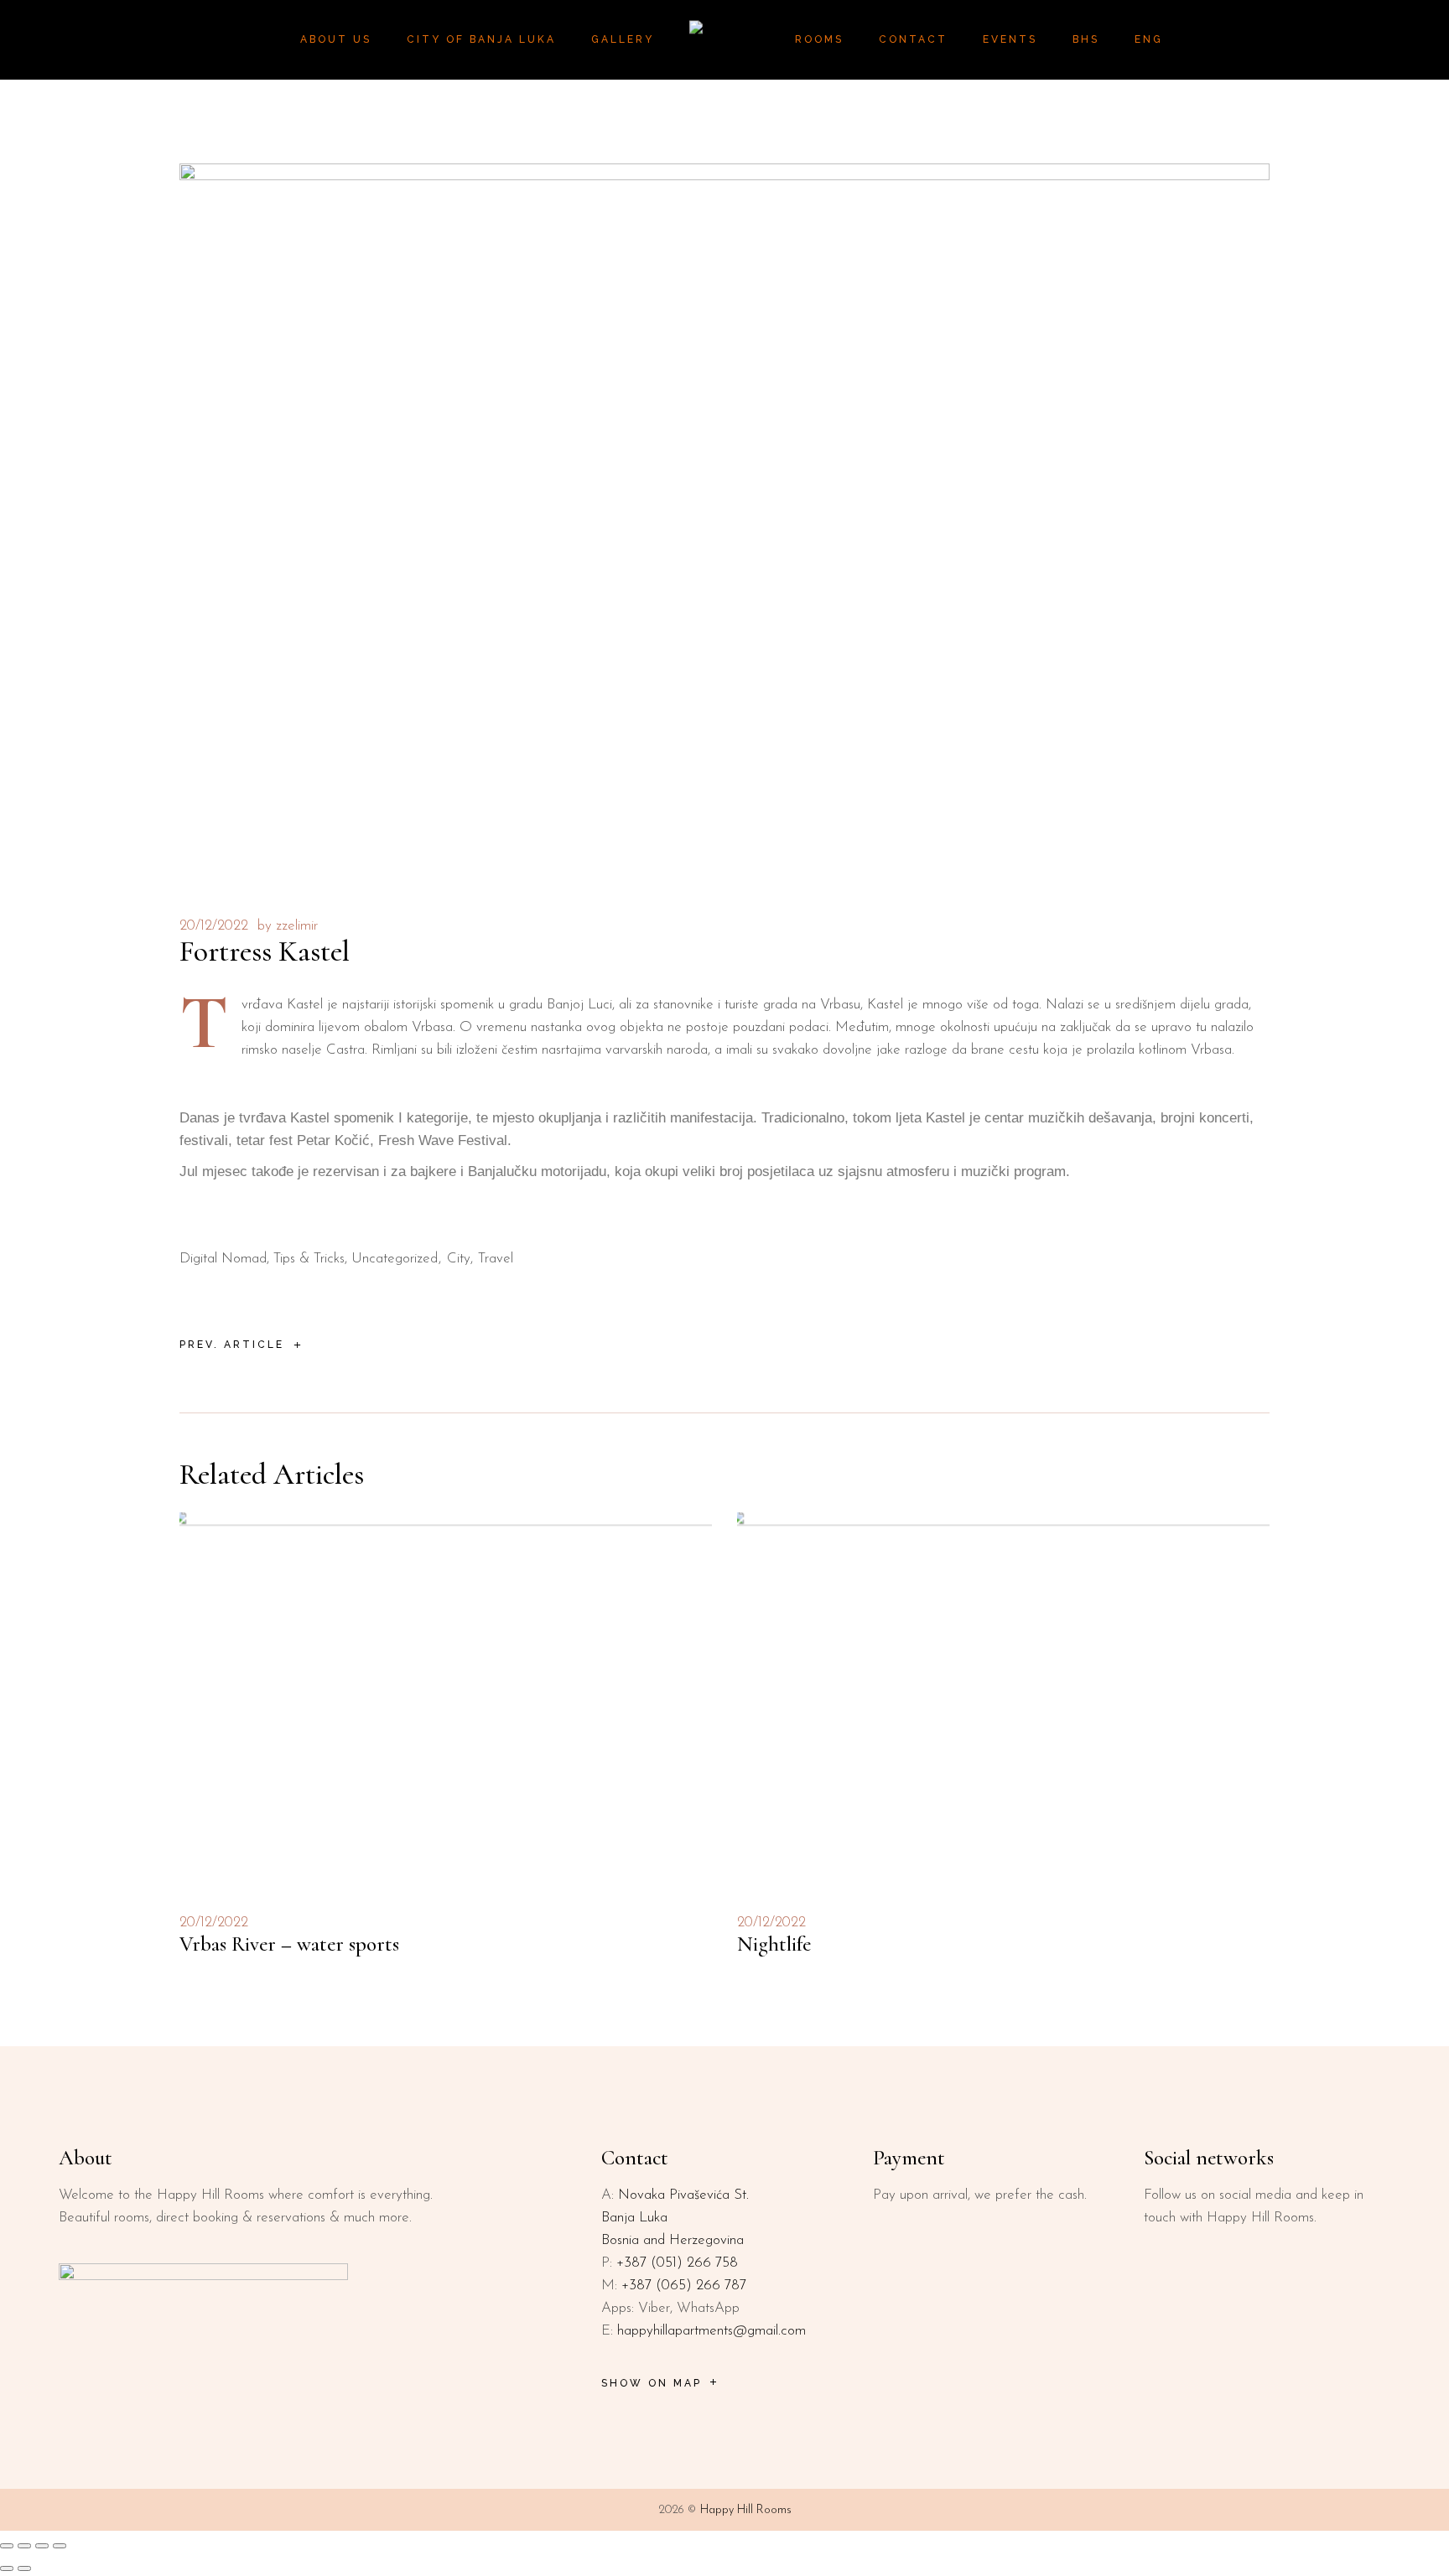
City (459, 1259)
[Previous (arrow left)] (7, 2568)
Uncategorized (395, 1259)
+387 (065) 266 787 (684, 2286)
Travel (496, 1259)
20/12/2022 (214, 926)
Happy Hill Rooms (746, 2510)
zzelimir (297, 926)
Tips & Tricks (309, 1259)
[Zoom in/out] (7, 2546)
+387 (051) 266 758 (677, 2263)
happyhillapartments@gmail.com (712, 2331)
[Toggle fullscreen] (24, 2546)
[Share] (42, 2546)
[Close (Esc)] (60, 2546)
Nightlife (774, 1944)
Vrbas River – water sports (289, 1944)
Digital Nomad (223, 1259)
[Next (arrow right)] (24, 2568)
